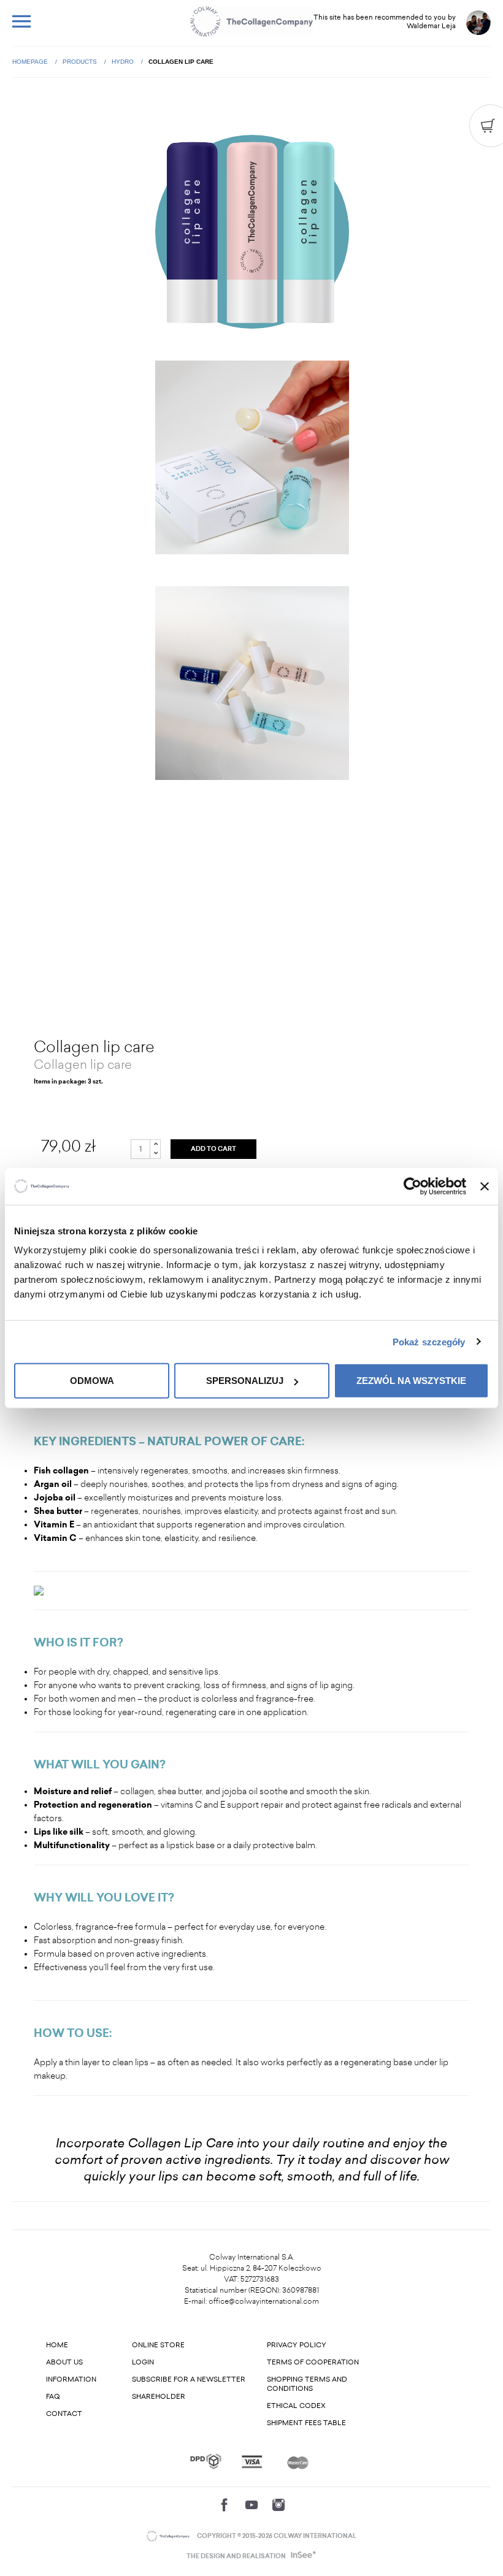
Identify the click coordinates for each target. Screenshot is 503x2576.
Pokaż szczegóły (429, 1341)
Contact (64, 2414)
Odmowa (92, 1381)
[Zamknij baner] (485, 1186)
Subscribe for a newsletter (189, 2379)
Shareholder (159, 2397)
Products (81, 62)
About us (64, 2362)
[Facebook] (225, 2505)
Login (143, 2362)
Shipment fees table (306, 2423)
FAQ (53, 2397)
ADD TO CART (213, 1149)
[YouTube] (251, 2505)
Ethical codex (296, 2406)
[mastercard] (298, 2461)
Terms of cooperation (313, 2362)
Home (57, 2345)
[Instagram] (278, 2505)
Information (71, 2379)
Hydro (124, 62)
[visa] (252, 2462)
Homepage (31, 62)
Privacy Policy (297, 2345)
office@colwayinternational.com (264, 2301)
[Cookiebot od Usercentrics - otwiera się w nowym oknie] (413, 1186)
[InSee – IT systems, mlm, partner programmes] (302, 2556)
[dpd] (206, 2461)
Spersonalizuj (245, 1381)
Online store (158, 2345)
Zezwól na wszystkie (411, 1381)
